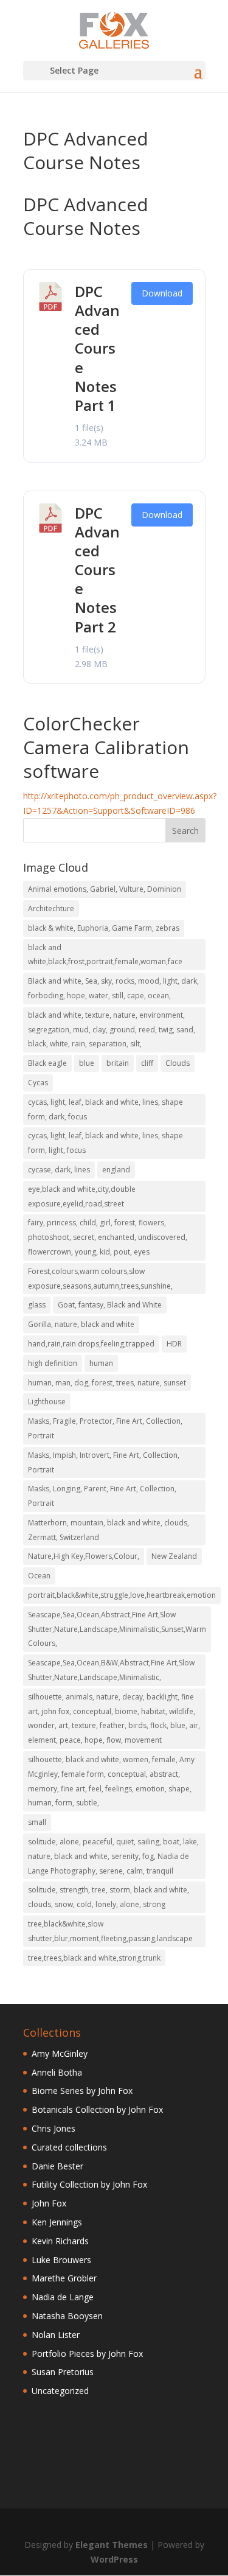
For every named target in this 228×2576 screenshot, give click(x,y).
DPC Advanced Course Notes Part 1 (97, 348)
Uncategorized (60, 2391)
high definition (53, 1363)
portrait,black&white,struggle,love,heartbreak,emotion (122, 1595)
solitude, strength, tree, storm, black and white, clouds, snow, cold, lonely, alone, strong (109, 1897)
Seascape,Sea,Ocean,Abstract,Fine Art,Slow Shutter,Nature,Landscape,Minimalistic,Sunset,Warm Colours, (117, 1629)
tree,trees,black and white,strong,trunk (94, 1958)
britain (118, 1063)
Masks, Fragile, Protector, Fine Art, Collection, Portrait (105, 1428)
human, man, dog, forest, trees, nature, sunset (107, 1383)
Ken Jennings (57, 2222)
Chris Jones (54, 2128)
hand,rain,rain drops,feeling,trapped (91, 1344)
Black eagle (47, 1063)
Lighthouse (47, 1402)
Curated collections (69, 2147)
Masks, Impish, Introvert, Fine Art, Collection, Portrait (104, 1462)
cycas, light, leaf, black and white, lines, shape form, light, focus (105, 1143)
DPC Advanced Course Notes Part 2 (97, 570)
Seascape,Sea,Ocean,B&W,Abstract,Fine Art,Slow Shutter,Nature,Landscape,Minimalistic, (111, 1670)
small (37, 1822)
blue (87, 1063)
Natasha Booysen (67, 2316)
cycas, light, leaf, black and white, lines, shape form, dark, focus (105, 1109)
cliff (147, 1063)
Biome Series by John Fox (82, 2091)
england (116, 1170)
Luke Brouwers (61, 2260)
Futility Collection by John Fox (89, 2184)
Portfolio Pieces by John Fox (87, 2354)
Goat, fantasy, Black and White (110, 1305)
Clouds (178, 1063)
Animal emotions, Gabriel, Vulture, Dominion (105, 889)
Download (162, 293)
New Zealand (174, 1556)
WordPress (114, 2559)
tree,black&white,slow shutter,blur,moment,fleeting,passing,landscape (110, 1931)
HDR (174, 1344)
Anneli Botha (57, 2072)
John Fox (49, 2203)
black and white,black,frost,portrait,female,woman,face (105, 955)
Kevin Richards (60, 2241)
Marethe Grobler (64, 2278)
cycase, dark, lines (59, 1170)
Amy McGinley (60, 2053)
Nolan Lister (56, 2335)
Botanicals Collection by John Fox (97, 2109)
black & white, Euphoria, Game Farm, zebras (104, 928)
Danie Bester (57, 2166)
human (101, 1363)
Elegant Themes (112, 2545)
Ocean (39, 1576)
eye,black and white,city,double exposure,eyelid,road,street (82, 1196)
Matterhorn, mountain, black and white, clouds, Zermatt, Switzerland (109, 1530)
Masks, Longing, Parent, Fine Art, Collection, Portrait (102, 1496)
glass (37, 1305)
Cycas (38, 1083)
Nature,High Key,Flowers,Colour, (84, 1556)
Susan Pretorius (63, 2372)
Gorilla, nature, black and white (81, 1324)
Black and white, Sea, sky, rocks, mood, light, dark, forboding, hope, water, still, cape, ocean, (113, 988)
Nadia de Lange (63, 2297)
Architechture (51, 908)
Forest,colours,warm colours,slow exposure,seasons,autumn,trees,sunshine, (100, 1279)
